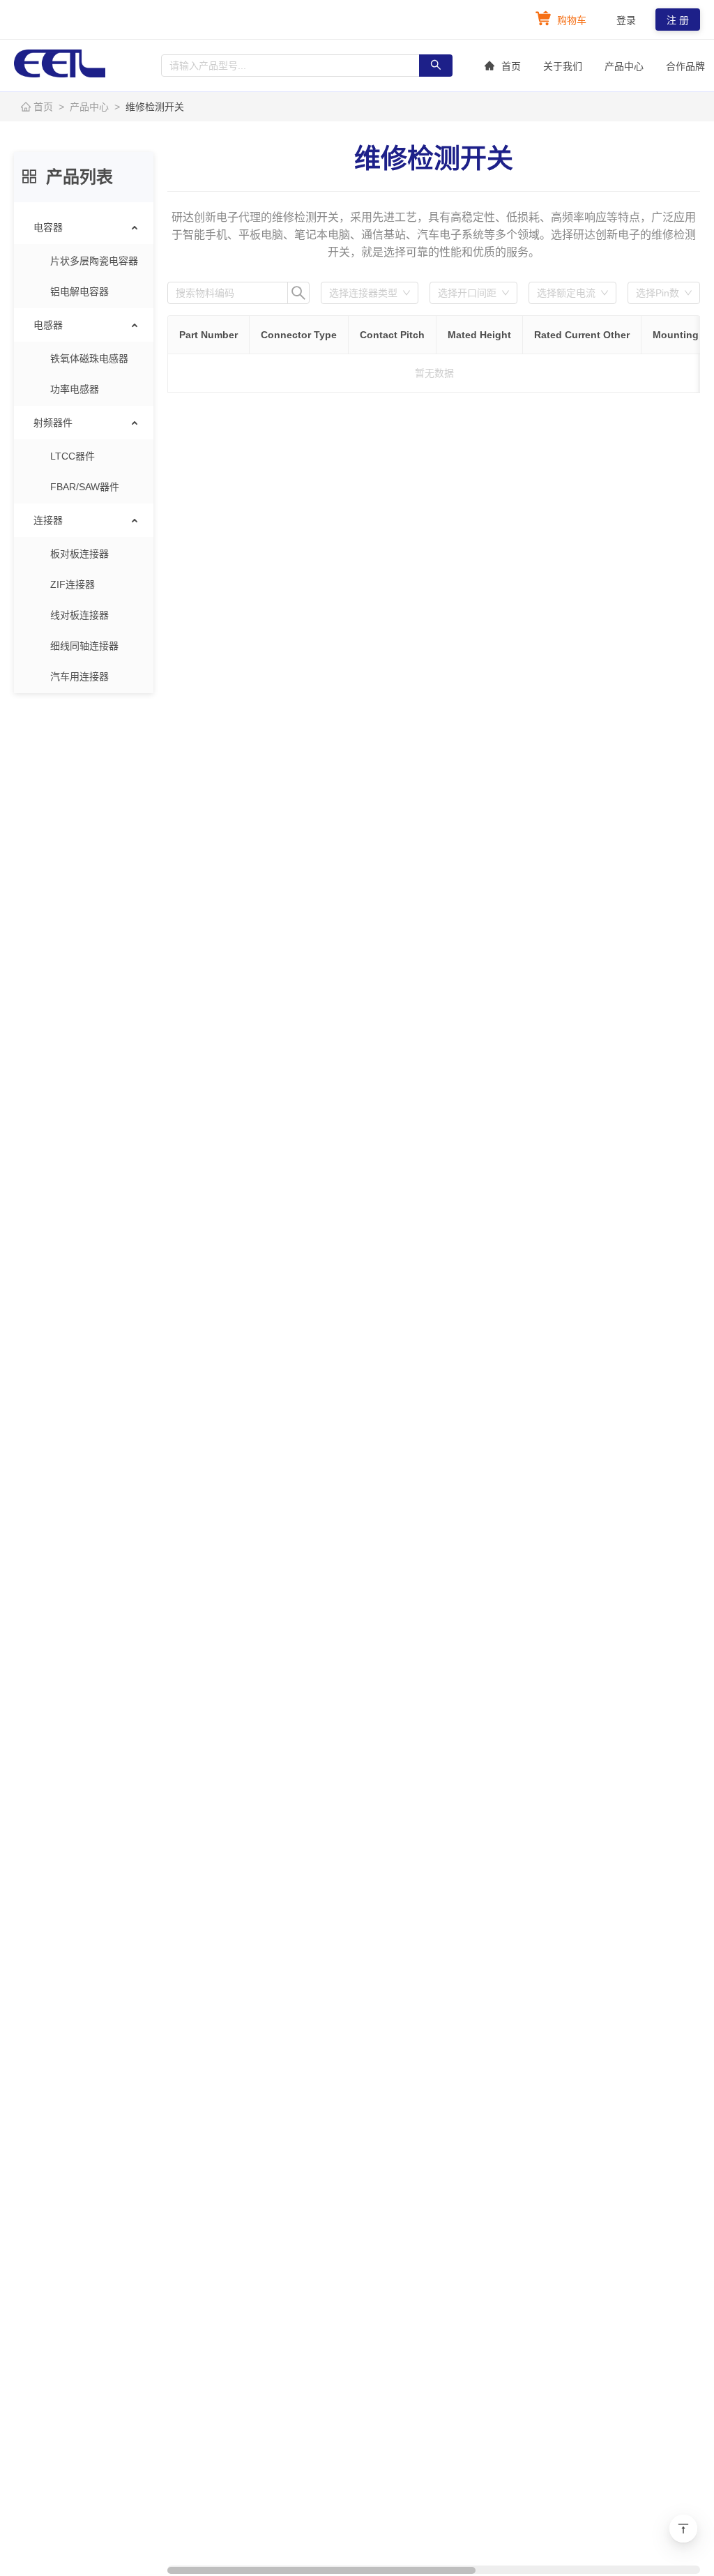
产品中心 (624, 66)
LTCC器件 (73, 456)
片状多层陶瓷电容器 (94, 261)
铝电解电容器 (79, 291)
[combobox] (363, 293)
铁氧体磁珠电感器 (89, 358)
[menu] (84, 452)
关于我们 (563, 66)
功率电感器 (75, 389)
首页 (511, 66)
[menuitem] (503, 66)
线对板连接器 (79, 615)
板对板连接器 (79, 554)
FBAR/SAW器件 (85, 487)
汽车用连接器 (79, 676)
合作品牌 (685, 66)
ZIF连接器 (73, 584)
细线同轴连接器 (84, 646)
